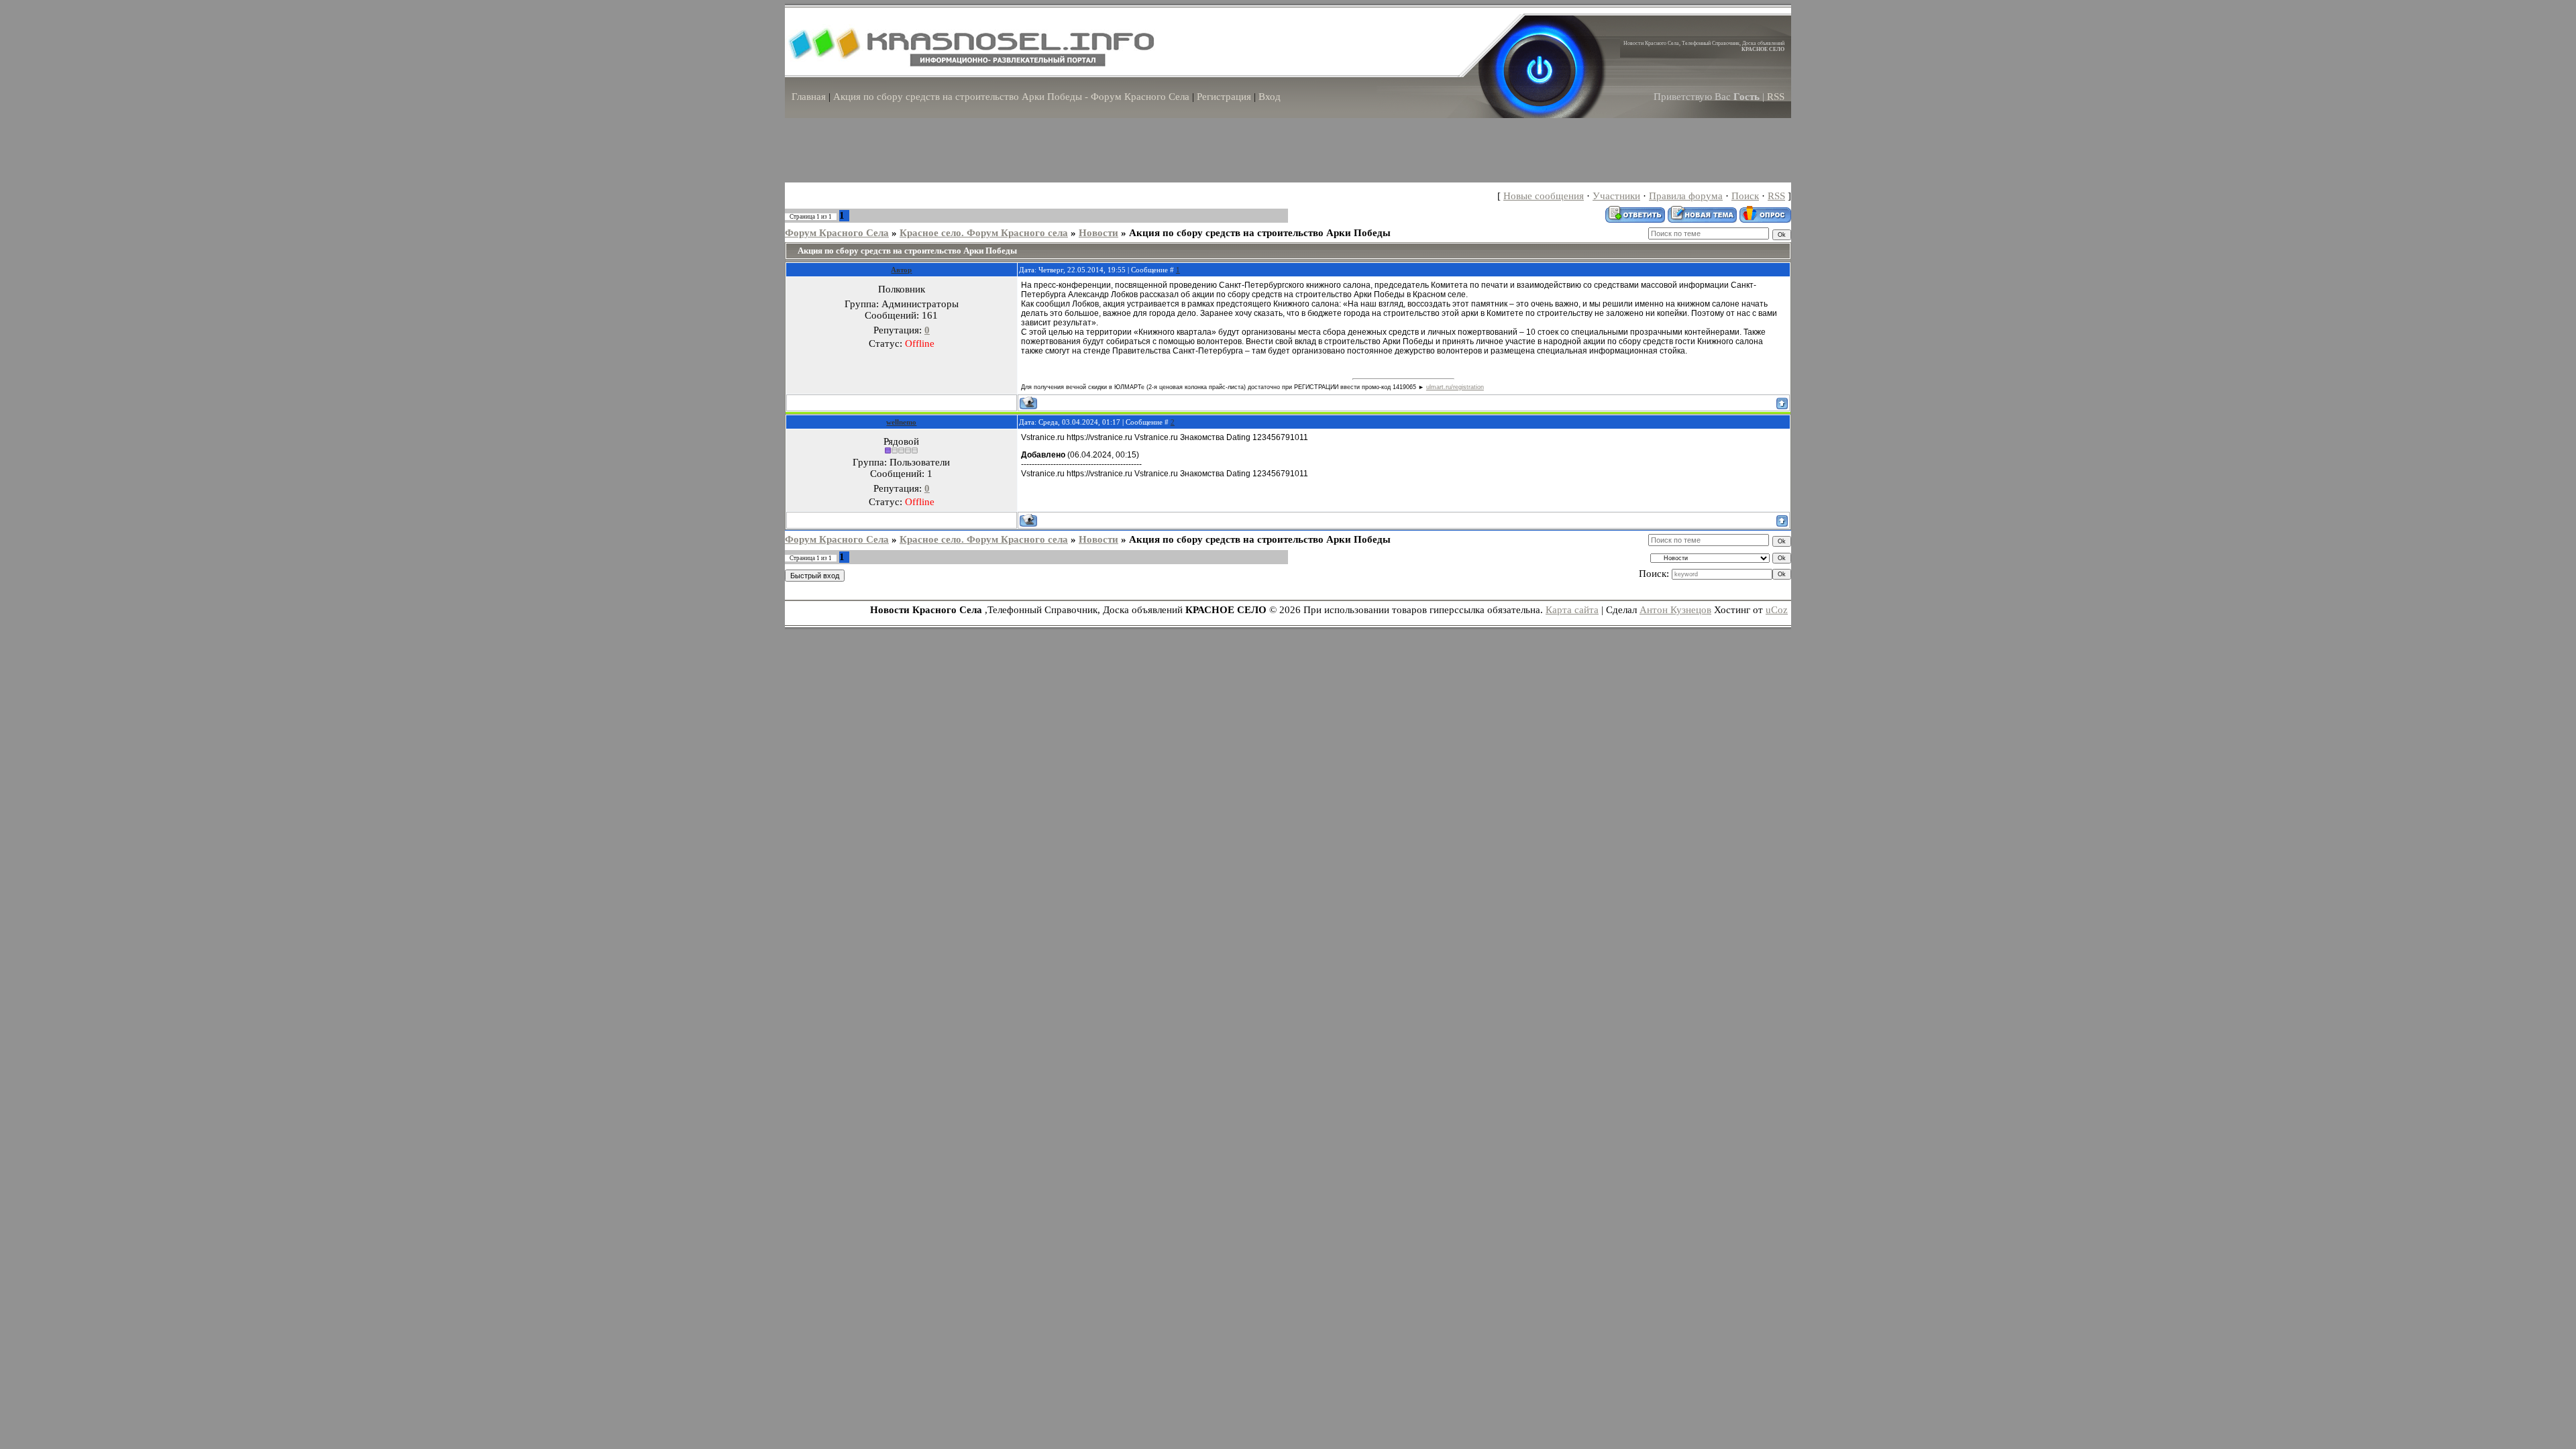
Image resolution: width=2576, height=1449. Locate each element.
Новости (1098, 233)
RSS (1776, 97)
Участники (1616, 196)
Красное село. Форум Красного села (984, 233)
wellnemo (901, 422)
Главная (809, 97)
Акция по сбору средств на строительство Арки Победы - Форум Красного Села (1011, 97)
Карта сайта (1572, 610)
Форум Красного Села (837, 233)
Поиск (1745, 196)
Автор (901, 270)
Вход (1270, 97)
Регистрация (1224, 97)
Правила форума (1686, 196)
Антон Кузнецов (1675, 610)
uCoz (1777, 610)
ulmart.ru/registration (1455, 387)
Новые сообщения (1544, 196)
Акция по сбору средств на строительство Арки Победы (1260, 233)
